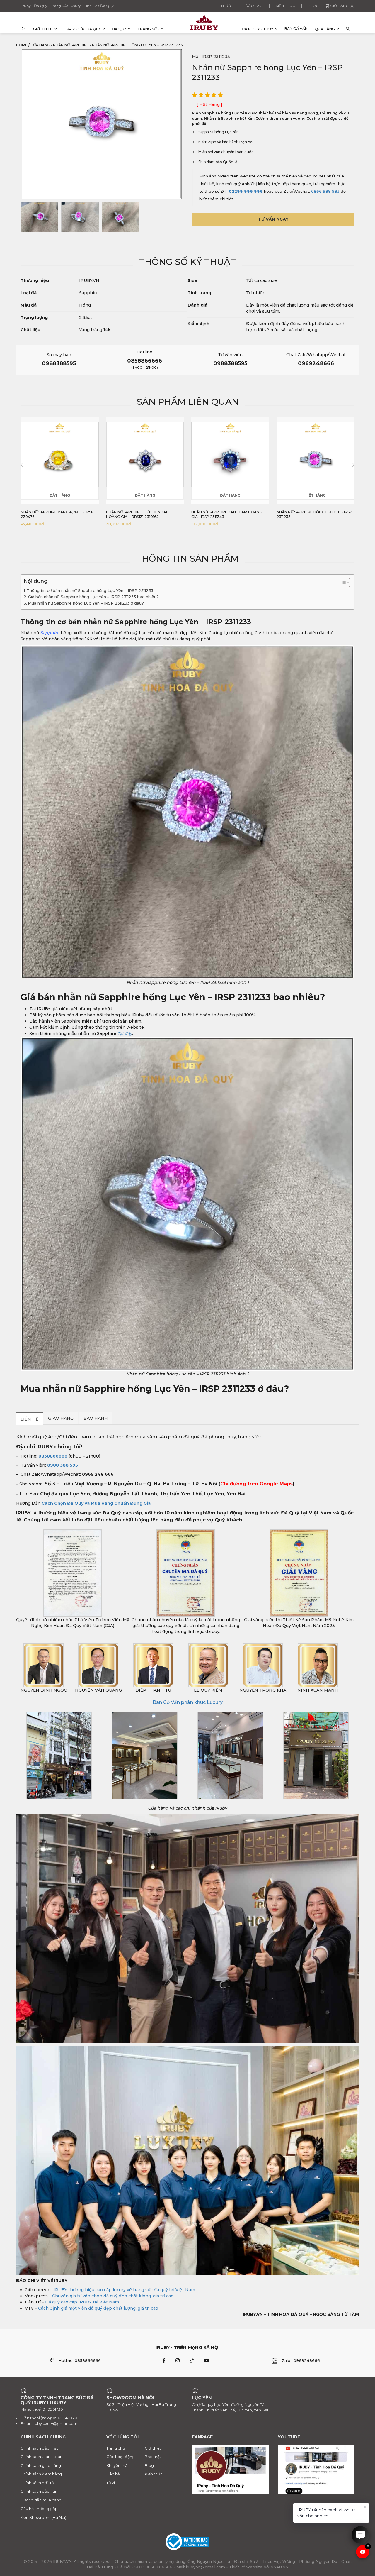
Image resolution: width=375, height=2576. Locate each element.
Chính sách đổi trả (37, 2483)
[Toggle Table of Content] (342, 583)
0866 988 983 (325, 191)
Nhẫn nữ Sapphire (71, 45)
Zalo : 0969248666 (301, 2360)
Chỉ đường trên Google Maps (256, 1484)
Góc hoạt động (121, 2457)
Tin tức (225, 6)
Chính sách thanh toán (41, 2457)
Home (22, 45)
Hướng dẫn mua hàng (41, 2500)
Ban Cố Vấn (296, 29)
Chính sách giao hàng (41, 2465)
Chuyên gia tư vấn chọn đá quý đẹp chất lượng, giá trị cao (113, 2296)
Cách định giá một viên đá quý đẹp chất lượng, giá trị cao (98, 2308)
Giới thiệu (43, 29)
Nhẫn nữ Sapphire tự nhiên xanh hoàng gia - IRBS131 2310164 (53, 514)
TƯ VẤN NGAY (273, 219)
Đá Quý (119, 29)
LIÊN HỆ (29, 1419)
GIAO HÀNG (61, 1418)
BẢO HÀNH (96, 1418)
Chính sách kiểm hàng (41, 2474)
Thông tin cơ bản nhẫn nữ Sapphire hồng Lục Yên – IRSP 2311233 (90, 590)
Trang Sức (148, 29)
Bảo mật (153, 2457)
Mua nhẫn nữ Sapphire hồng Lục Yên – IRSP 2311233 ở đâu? (86, 603)
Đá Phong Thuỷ (258, 29)
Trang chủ (116, 2448)
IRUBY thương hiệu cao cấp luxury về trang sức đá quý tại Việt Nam (124, 2289)
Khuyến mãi (117, 2465)
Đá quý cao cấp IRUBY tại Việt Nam (82, 2302)
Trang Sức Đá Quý (82, 29)
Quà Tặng (325, 29)
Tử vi (111, 2483)
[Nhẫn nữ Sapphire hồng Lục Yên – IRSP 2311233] (39, 217)
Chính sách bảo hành (40, 2491)
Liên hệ (113, 2474)
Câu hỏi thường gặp (39, 2509)
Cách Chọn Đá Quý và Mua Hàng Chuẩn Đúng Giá (96, 1503)
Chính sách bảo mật (39, 2448)
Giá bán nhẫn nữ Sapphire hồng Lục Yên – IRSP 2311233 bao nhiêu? (93, 597)
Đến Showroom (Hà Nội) (43, 2517)
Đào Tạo (254, 6)
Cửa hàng (40, 45)
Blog (313, 6)
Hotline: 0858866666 (80, 2360)
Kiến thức (285, 6)
